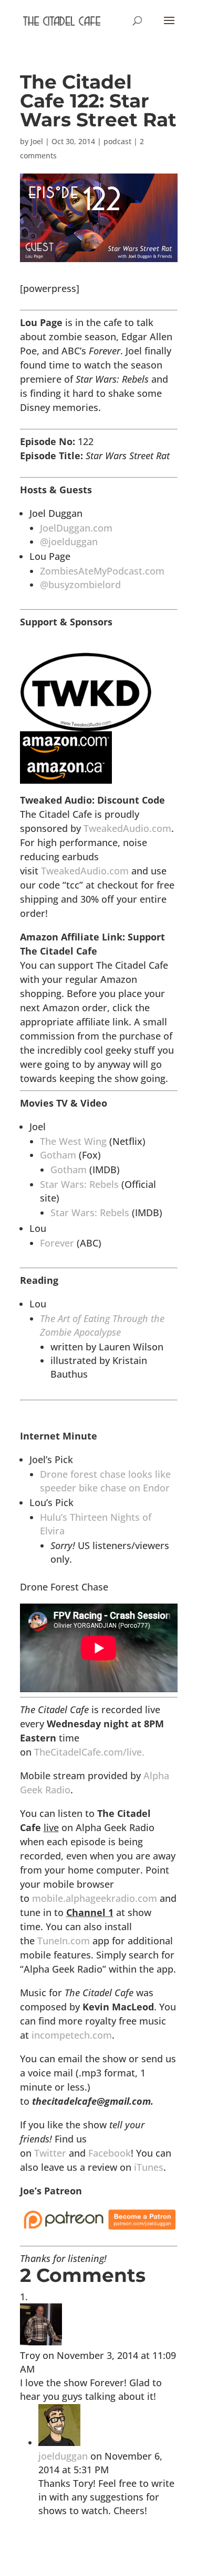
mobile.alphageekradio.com (95, 1898)
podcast (117, 141)
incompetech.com (72, 2035)
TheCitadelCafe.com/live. (89, 1752)
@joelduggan (69, 542)
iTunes (149, 2167)
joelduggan (63, 2456)
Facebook (110, 2153)
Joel (37, 141)
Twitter (50, 2153)
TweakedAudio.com (127, 828)
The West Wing (73, 1141)
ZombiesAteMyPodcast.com (102, 571)
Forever (57, 1243)
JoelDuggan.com (76, 528)
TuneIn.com (64, 1941)
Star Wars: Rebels (79, 1184)
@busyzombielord (80, 585)
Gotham (58, 1155)
